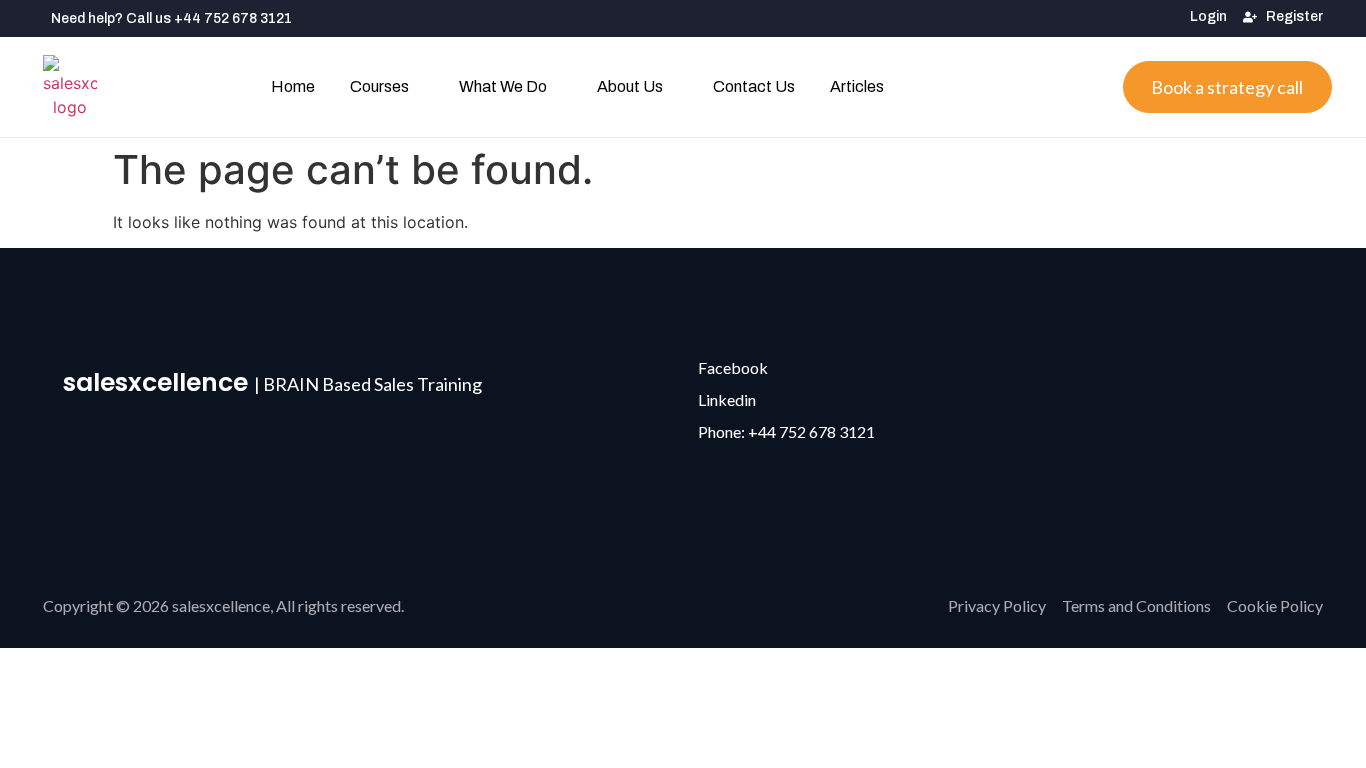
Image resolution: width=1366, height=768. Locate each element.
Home (293, 86)
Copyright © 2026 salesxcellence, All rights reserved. (223, 605)
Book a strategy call (1227, 87)
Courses (379, 86)
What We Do (503, 86)
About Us (630, 86)
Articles (857, 86)
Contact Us (754, 86)
